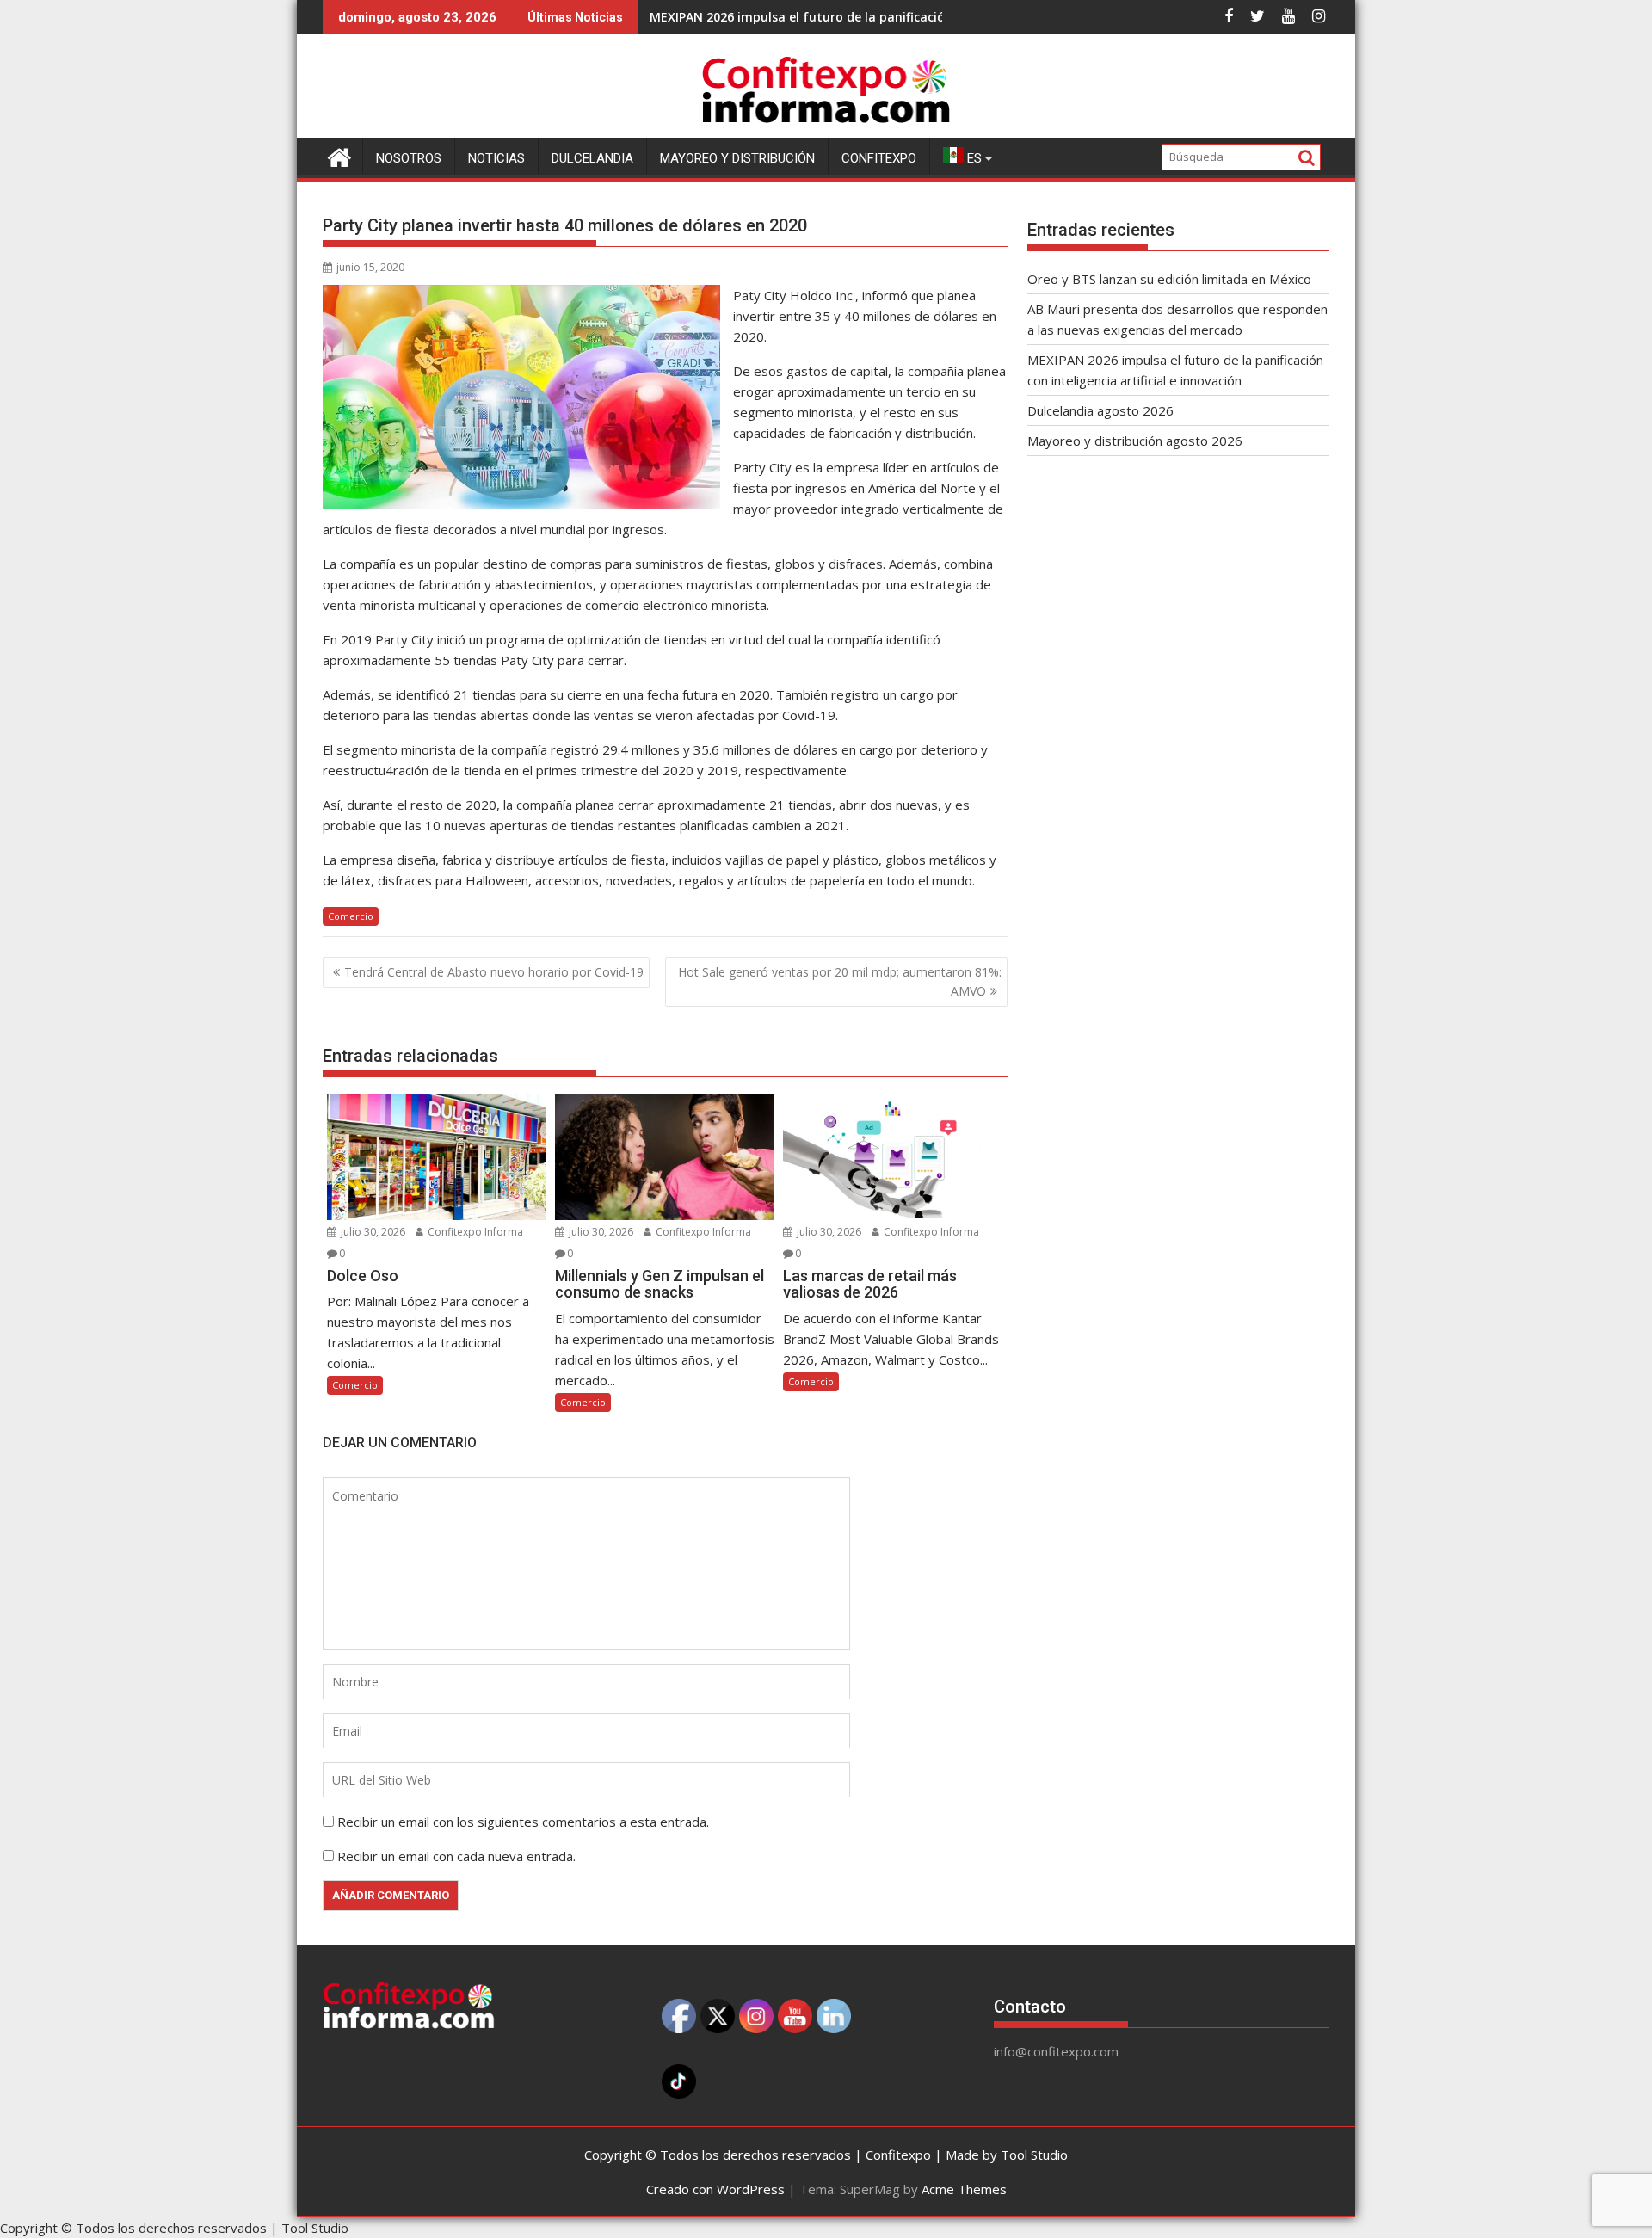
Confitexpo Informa (474, 1232)
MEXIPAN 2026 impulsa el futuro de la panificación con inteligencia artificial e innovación (917, 17)
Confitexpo (879, 158)
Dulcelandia (592, 158)
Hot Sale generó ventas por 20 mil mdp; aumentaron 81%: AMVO (840, 981)
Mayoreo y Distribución (737, 158)
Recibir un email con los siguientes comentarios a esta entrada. (523, 1822)
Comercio (351, 916)
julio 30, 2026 (372, 1232)
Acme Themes (964, 2189)
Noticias (496, 158)
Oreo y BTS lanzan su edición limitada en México (1169, 279)
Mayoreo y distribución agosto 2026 (1135, 441)
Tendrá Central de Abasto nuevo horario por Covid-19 (494, 972)
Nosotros (409, 158)
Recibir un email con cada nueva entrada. (456, 1856)
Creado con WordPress (715, 2189)
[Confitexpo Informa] (339, 155)
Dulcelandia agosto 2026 (1100, 410)
